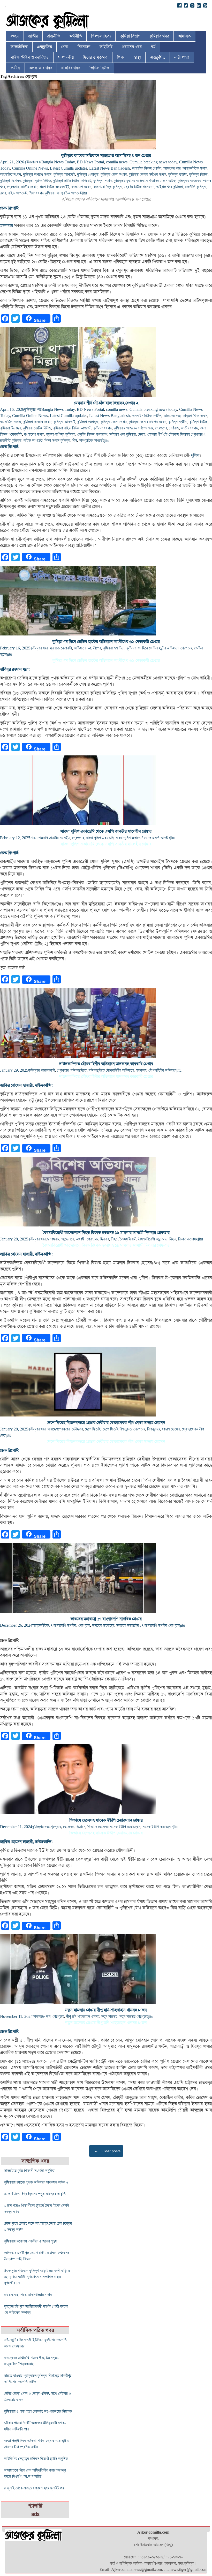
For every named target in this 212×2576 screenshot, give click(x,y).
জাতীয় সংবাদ (29, 187)
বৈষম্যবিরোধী (128, 1239)
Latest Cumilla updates (69, 168)
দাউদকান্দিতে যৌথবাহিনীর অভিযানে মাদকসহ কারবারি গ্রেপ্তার (106, 1064)
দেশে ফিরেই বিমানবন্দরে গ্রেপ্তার (124, 1429)
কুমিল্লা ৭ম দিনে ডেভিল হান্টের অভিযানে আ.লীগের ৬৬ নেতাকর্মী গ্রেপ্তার (106, 642)
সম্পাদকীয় (66, 57)
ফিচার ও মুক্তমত (95, 57)
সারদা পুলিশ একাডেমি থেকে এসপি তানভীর (143, 838)
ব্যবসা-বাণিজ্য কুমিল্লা (108, 187)
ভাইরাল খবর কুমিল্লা (170, 187)
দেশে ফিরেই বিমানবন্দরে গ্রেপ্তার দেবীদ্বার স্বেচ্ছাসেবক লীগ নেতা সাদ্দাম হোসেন (106, 1423)
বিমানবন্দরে (154, 1429)
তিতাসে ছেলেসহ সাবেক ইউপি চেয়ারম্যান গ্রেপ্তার (106, 1820)
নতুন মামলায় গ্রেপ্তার (134, 2016)
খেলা (65, 47)
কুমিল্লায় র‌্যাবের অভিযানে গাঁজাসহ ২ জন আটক (145, 181)
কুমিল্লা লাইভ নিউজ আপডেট (72, 181)
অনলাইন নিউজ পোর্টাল (147, 168)
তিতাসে (81, 1827)
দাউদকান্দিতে (79, 1070)
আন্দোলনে (67, 1239)
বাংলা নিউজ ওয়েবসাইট (54, 187)
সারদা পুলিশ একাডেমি (100, 838)
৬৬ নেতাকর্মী (64, 648)
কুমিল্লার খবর (159, 36)
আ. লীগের (94, 648)
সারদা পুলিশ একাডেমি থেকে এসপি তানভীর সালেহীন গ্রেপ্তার (106, 831)
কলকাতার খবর (41, 68)
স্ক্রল (53, 648)
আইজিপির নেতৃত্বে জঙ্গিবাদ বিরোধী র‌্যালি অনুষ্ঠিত (36, 2458)
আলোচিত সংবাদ (10, 174)
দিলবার (105, 1239)
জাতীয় (33, 36)
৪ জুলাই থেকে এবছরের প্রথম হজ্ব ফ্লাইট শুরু (34, 2488)
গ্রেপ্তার (13, 187)
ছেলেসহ (68, 1827)
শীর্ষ (75, 440)
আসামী (80, 1239)
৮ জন (47, 2016)
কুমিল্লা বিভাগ (130, 36)
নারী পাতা (182, 57)
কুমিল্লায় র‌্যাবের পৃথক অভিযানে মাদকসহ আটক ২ (36, 2182)
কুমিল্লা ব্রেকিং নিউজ (37, 181)
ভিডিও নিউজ (99, 68)
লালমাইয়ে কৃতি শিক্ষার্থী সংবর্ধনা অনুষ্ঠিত (29, 2170)
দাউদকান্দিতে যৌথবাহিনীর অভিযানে (111, 1070)
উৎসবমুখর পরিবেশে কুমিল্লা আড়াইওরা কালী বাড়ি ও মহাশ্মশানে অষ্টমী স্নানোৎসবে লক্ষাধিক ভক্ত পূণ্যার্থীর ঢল (37, 2277)
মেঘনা (142, 434)
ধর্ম (153, 47)
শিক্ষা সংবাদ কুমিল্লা (42, 193)
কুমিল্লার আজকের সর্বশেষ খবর (133, 428)
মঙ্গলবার (6, 226)
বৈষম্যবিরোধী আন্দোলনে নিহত (157, 1239)
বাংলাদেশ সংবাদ (81, 187)
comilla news (117, 162)
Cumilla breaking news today (153, 162)
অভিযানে (80, 648)
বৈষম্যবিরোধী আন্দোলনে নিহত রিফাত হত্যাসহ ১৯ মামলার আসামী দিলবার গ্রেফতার (106, 1233)
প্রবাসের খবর (132, 47)
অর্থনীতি (76, 36)
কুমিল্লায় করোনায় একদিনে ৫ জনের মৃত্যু (30, 2241)
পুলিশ (195, 456)
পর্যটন (15, 68)
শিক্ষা (121, 57)
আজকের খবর (172, 168)
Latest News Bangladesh (109, 168)
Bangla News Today (58, 162)
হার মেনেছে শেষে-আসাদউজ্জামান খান (28, 2295)
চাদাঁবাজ (174, 428)
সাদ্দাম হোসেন (171, 1429)
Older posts (107, 2151)
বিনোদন (84, 47)
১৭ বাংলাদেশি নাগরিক (62, 1625)
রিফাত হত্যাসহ (188, 1239)
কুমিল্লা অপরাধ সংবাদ (37, 174)
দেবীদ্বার (77, 1429)
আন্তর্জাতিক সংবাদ (195, 168)
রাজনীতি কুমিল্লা (196, 187)
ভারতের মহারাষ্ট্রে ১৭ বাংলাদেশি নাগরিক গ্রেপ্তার (106, 1619)
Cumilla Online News (30, 168)
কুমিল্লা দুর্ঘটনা (178, 174)
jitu (84, 193)
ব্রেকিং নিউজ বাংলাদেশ (139, 187)
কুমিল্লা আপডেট (64, 174)
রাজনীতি (54, 36)
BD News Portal (90, 162)
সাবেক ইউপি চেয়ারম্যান (158, 1827)
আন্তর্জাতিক (19, 47)
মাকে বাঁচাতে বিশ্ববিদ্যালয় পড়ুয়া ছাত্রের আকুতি (35, 2194)
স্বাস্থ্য (137, 57)
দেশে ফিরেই (93, 1429)
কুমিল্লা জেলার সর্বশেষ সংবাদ (147, 174)
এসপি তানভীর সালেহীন (55, 838)
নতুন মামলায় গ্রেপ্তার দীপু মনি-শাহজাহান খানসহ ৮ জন (106, 2010)
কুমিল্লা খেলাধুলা (88, 174)
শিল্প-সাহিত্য (101, 36)
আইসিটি (106, 47)
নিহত (114, 1239)
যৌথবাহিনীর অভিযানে (162, 1070)
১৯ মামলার (52, 1239)
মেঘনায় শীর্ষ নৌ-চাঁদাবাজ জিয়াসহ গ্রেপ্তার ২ (106, 403)
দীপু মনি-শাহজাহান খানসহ (83, 2016)
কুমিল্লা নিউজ (198, 174)
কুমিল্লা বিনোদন (10, 181)
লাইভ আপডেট (17, 193)
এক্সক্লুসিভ (44, 47)
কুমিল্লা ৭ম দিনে (114, 648)
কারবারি (50, 1070)
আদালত (184, 36)
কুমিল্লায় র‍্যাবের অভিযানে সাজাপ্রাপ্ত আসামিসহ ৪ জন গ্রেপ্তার (106, 156)
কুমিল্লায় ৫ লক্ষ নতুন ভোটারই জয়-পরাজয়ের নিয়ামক (38, 2411)
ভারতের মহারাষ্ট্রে (103, 1625)
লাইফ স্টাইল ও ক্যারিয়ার (30, 57)
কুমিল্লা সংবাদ (103, 181)
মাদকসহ (141, 1070)
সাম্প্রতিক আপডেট (69, 193)
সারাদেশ (35, 838)
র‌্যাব (3, 193)
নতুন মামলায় (109, 2016)
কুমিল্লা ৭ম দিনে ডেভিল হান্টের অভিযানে (152, 648)
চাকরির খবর (71, 68)
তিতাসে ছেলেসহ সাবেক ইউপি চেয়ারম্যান (114, 1827)
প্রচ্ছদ (15, 36)
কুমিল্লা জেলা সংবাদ (114, 174)
